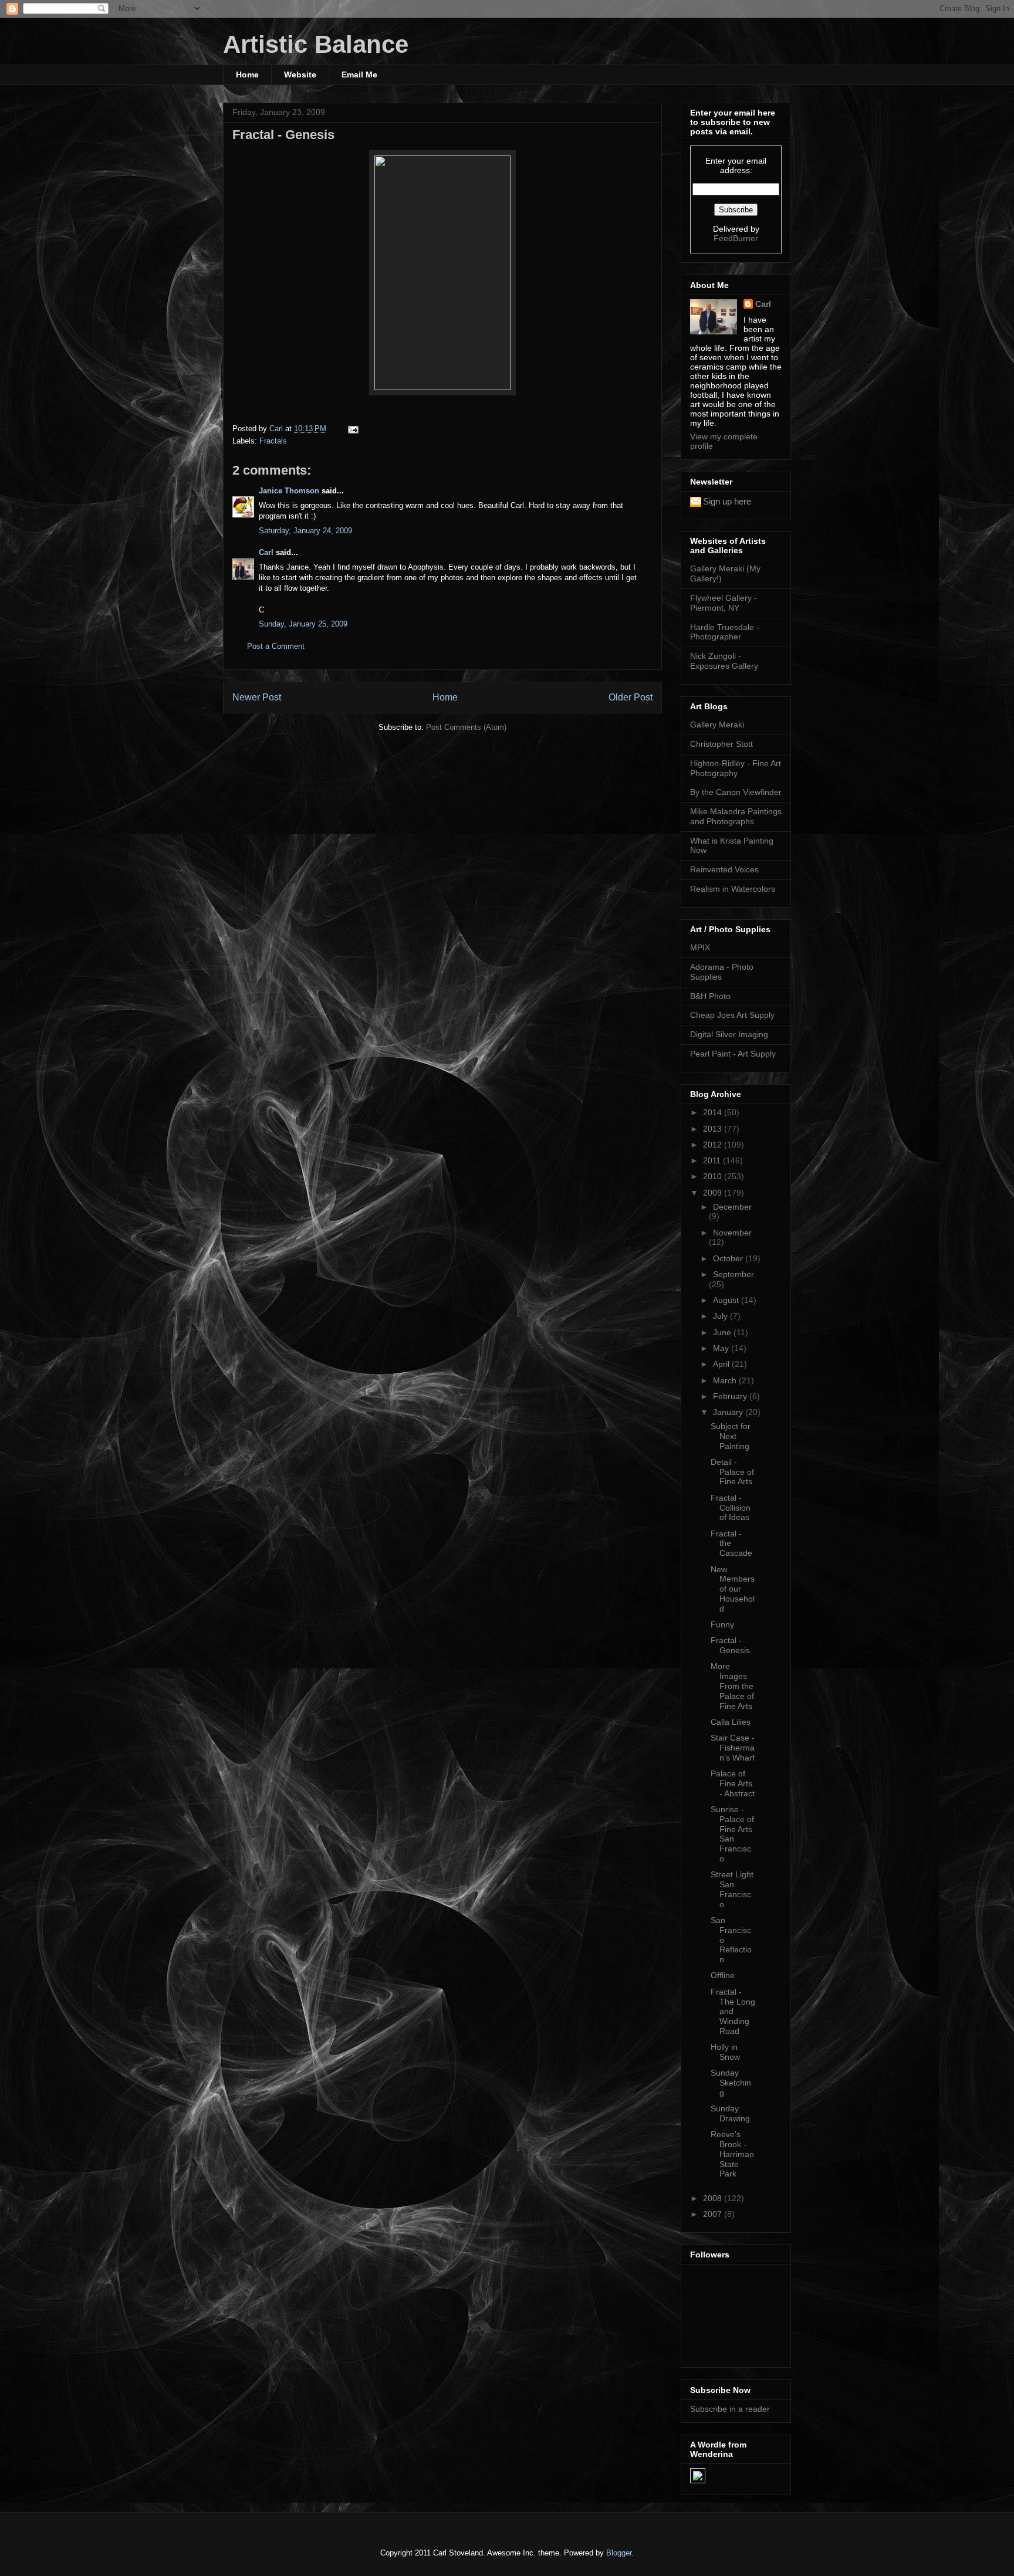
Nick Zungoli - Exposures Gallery (724, 661)
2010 (714, 1176)
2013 (714, 1129)
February (731, 1396)
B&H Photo (710, 996)
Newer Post (257, 697)
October (729, 1258)
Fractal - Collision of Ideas (731, 1508)
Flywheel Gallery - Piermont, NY (724, 603)
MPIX (700, 947)
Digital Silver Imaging (729, 1034)
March (726, 1380)
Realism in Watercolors (733, 889)
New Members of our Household (733, 1589)
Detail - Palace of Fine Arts (732, 1472)
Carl (266, 552)
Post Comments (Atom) (466, 727)
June (723, 1332)
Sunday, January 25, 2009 (303, 624)
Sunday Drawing (730, 2113)
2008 (714, 2198)
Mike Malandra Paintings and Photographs (736, 816)
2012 (714, 1145)
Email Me (359, 75)
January (729, 1412)
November (732, 1233)
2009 (714, 1193)
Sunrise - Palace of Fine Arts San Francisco (732, 1834)
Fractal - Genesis (730, 1645)
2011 (713, 1160)
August (727, 1300)
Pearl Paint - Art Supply (733, 1054)
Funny (722, 1624)
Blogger (619, 2553)
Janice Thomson (289, 491)
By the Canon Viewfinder (736, 792)
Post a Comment (276, 646)
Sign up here (727, 501)
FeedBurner (736, 238)
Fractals (273, 441)
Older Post (631, 697)
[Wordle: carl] (698, 2480)
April (722, 1364)
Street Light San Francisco (732, 1889)
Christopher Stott (721, 744)
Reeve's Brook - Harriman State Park (732, 2154)
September (734, 1274)
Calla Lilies (731, 1722)
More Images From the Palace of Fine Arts (732, 1686)
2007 (714, 2214)
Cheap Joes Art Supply (732, 1015)
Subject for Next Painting (731, 1436)
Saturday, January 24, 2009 (305, 531)
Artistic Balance (316, 44)
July (721, 1316)
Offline (723, 1975)
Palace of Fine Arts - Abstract (733, 1783)
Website (300, 75)
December (732, 1207)
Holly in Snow (725, 2052)
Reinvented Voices (724, 869)
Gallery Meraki (717, 725)
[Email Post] (352, 429)
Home (247, 75)
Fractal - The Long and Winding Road (733, 2011)
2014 (714, 1112)
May (722, 1348)
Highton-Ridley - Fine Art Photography (736, 768)
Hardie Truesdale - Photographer (725, 632)
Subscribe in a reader (730, 2409)
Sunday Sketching (731, 2083)
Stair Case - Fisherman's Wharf (733, 1748)
